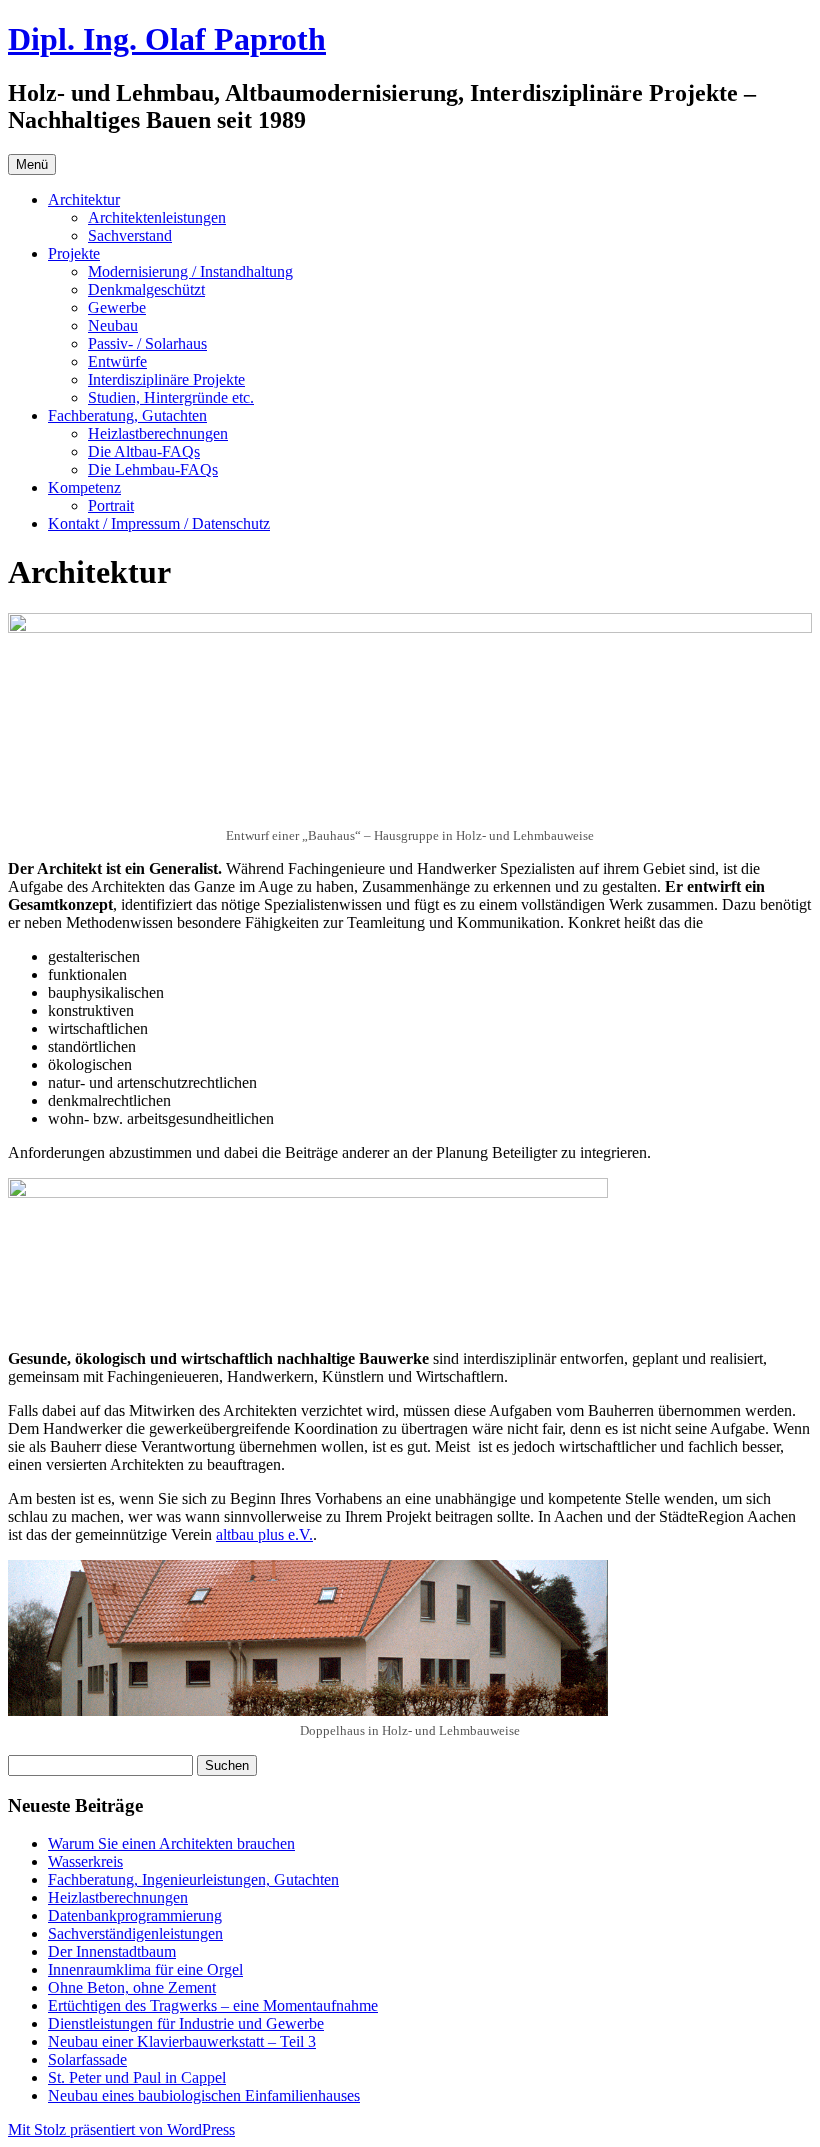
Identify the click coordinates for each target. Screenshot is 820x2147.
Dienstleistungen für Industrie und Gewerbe (186, 2023)
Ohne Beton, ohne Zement (132, 1987)
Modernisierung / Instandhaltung (190, 271)
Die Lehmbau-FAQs (153, 469)
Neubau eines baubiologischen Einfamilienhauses (204, 2095)
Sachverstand (130, 235)
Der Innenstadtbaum (112, 1951)
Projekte (74, 253)
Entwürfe (117, 361)
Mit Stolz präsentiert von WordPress (121, 2129)
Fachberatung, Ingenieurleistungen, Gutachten (193, 1879)
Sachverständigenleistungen (135, 1933)
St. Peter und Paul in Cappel (137, 2077)
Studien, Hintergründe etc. (171, 397)
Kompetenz (84, 487)
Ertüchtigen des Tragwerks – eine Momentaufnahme (213, 2005)
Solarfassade (87, 2059)
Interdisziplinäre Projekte (166, 379)
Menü (32, 164)
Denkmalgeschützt (146, 289)
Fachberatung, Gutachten (127, 415)
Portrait (111, 505)
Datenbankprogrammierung (135, 1915)
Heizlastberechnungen (158, 433)
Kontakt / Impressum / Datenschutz (159, 523)
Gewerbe (117, 307)
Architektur (84, 199)
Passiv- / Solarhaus (147, 343)
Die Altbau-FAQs (144, 451)
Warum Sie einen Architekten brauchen (171, 1843)
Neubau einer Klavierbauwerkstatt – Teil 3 (182, 2041)
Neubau (113, 325)
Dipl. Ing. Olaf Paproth (167, 39)
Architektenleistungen (157, 217)
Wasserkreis (85, 1861)
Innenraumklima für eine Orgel (145, 1969)
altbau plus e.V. (264, 1534)
